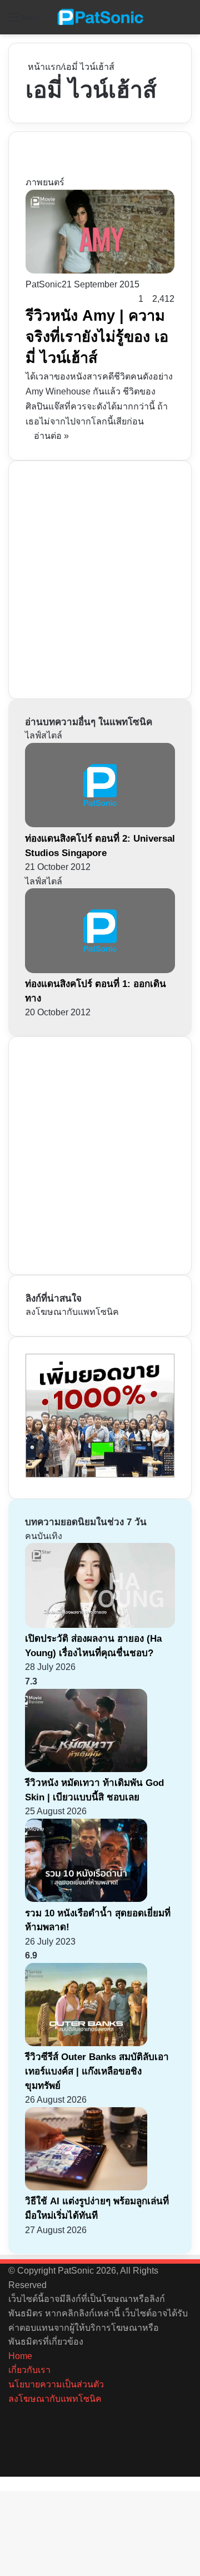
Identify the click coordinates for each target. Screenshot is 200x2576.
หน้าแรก (43, 67)
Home (20, 2356)
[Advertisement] (100, 578)
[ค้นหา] (186, 21)
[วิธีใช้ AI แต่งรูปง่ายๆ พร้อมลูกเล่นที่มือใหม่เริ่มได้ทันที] (86, 2187)
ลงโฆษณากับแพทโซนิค (72, 1312)
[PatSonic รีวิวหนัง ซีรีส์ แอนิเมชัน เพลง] (100, 17)
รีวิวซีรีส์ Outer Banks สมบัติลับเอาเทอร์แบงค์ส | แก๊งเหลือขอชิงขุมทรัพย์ (97, 2071)
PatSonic (44, 284)
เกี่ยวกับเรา (29, 2370)
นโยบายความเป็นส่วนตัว (56, 2384)
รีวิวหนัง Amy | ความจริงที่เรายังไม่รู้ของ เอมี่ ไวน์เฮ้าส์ (97, 337)
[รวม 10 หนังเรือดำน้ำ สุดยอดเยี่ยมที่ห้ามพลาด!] (86, 1899)
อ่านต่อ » (51, 436)
